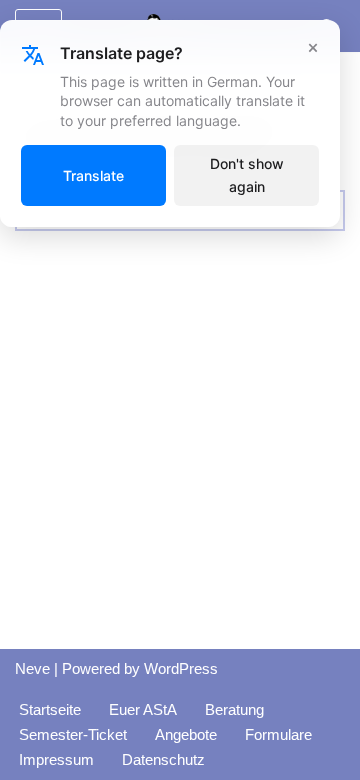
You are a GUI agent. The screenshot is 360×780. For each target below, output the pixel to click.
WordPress (181, 668)
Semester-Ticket (73, 734)
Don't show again (247, 174)
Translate (93, 175)
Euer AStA (143, 709)
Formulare (278, 734)
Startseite (50, 709)
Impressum (56, 759)
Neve (32, 668)
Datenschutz (163, 759)
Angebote (186, 734)
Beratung (234, 709)
